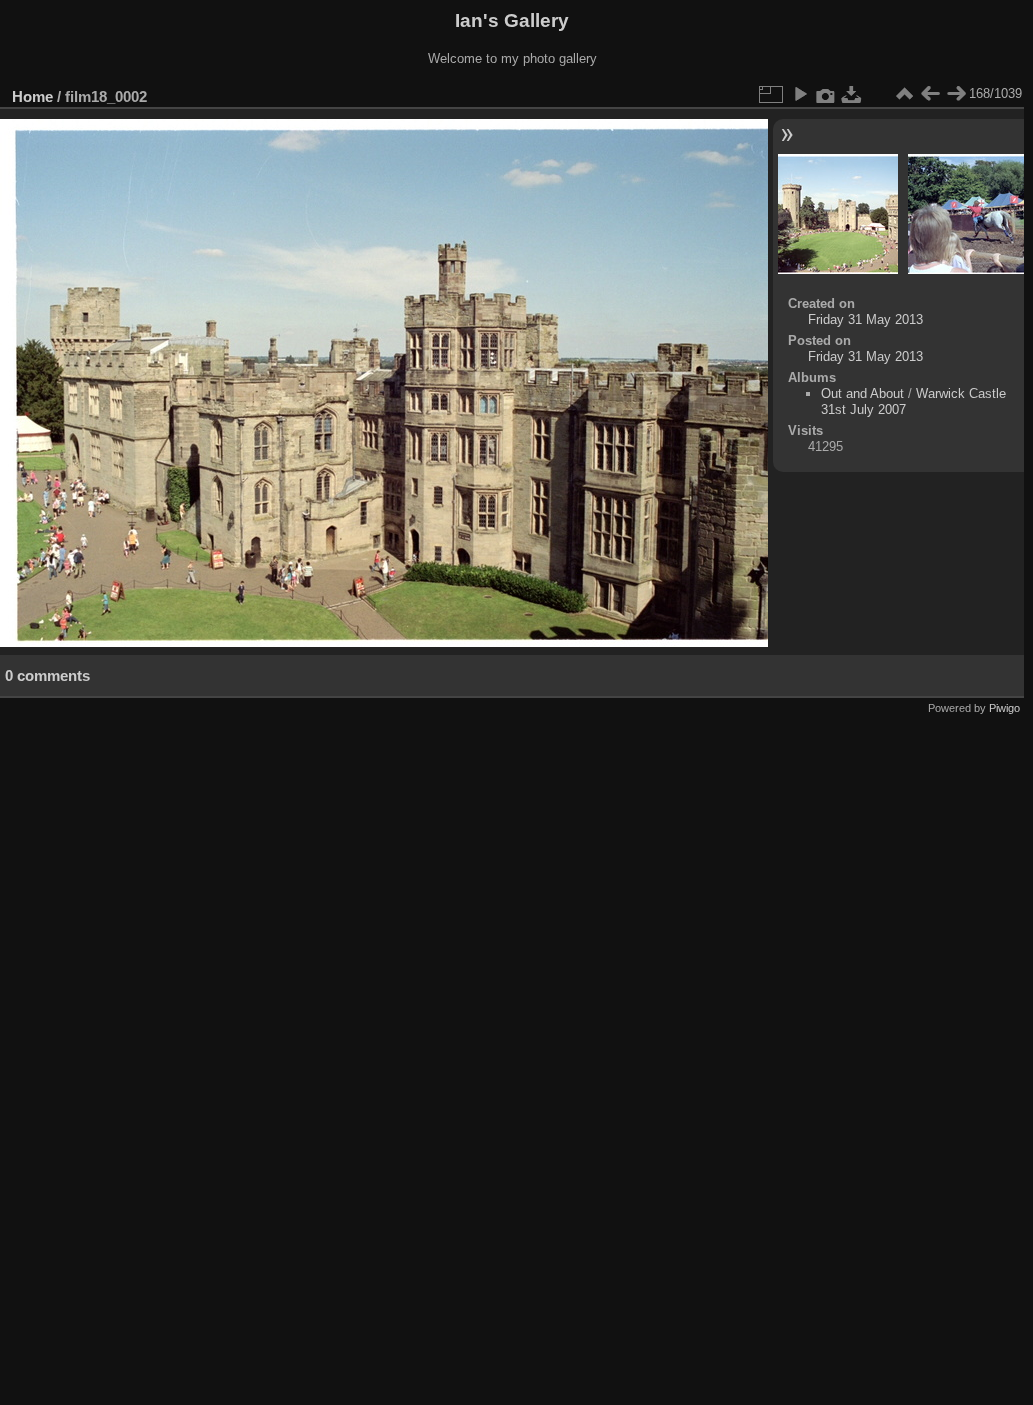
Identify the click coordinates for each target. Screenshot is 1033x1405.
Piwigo (1004, 708)
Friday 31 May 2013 (865, 319)
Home (32, 96)
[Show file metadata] (826, 94)
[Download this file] (852, 94)
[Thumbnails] (904, 94)
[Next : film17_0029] (956, 94)
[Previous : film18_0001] (930, 94)
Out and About (862, 393)
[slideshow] (800, 94)
